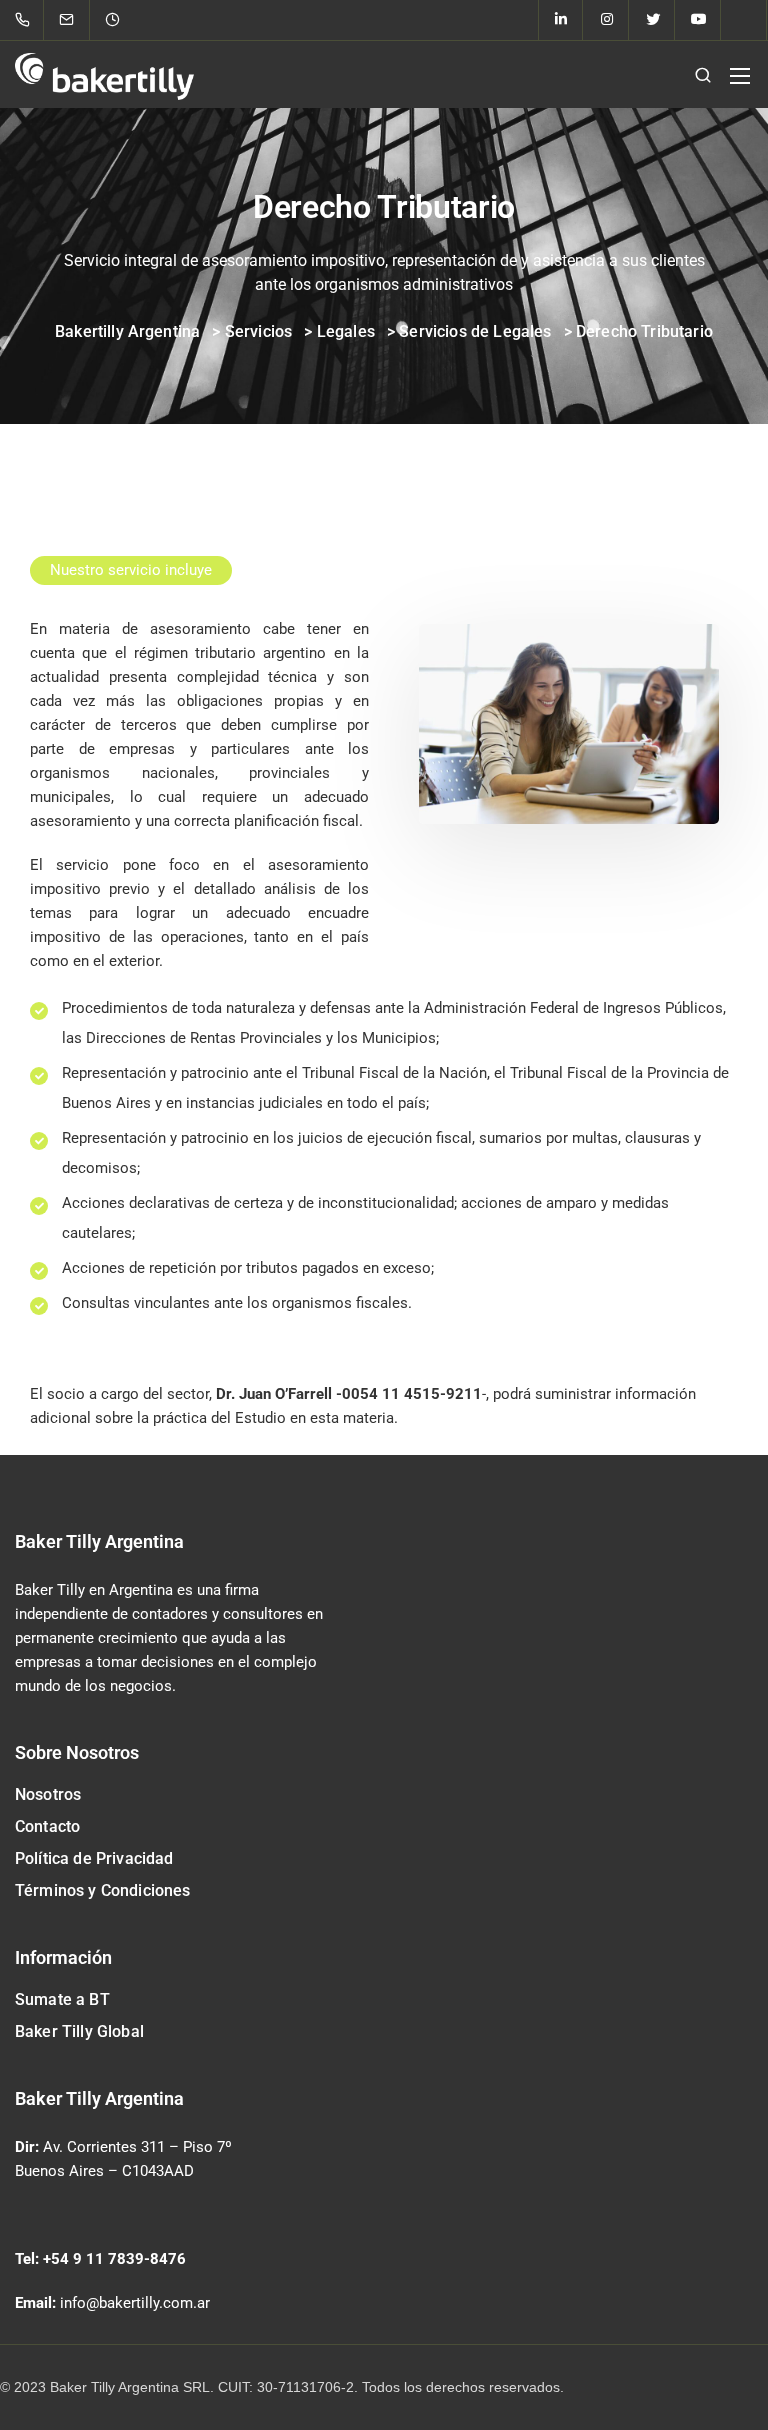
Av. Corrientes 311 (104, 2147)
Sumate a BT (62, 1999)
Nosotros (48, 1794)
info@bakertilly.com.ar (135, 2303)
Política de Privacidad (94, 1858)
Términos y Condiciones (103, 1890)
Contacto (47, 1826)
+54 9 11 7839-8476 (114, 2259)
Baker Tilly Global (79, 2031)
